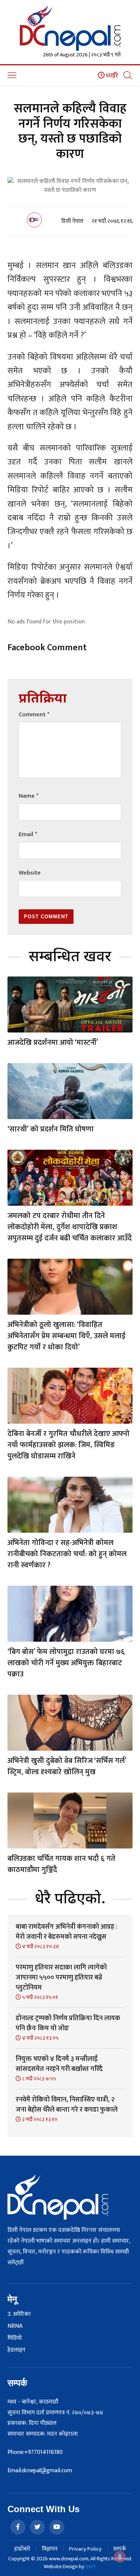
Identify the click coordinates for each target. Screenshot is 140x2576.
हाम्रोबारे (22, 2549)
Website (30, 873)
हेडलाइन (16, 2350)
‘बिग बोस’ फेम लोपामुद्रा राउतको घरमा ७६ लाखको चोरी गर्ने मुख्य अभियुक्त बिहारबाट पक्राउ (66, 1663)
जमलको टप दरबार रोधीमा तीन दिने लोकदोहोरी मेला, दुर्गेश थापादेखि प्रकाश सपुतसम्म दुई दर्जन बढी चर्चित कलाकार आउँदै (70, 1227)
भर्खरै (111, 76)
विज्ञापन (50, 2549)
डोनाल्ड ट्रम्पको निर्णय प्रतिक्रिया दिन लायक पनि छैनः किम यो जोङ (68, 2023)
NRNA (15, 2326)
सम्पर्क (120, 2549)
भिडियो (15, 2338)
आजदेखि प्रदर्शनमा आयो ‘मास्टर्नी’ (53, 1043)
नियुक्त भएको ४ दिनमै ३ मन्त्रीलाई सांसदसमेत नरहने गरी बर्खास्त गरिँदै (59, 2064)
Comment (34, 715)
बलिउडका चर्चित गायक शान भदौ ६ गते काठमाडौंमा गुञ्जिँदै (61, 1864)
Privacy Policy (85, 2549)
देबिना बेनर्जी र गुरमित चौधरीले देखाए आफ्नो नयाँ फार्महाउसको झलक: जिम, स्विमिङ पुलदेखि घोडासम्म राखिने (69, 1445)
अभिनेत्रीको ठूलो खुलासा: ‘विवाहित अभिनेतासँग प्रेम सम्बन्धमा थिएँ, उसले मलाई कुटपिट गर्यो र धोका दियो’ (66, 1336)
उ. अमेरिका (19, 2314)
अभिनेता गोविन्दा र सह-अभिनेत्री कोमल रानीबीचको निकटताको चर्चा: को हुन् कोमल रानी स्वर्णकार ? (67, 1554)
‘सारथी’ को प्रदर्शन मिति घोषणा (51, 1129)
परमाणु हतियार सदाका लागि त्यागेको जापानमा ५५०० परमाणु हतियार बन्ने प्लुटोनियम (61, 1978)
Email (28, 834)
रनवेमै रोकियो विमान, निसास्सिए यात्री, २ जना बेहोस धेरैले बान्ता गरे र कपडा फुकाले (67, 2105)
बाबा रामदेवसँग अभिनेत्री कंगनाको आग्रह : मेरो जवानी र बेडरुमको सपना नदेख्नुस (66, 1932)
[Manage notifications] (120, 2557)
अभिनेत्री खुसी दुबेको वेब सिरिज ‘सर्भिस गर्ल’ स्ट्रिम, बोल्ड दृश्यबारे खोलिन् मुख (67, 1766)
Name (29, 796)
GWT (91, 2566)
